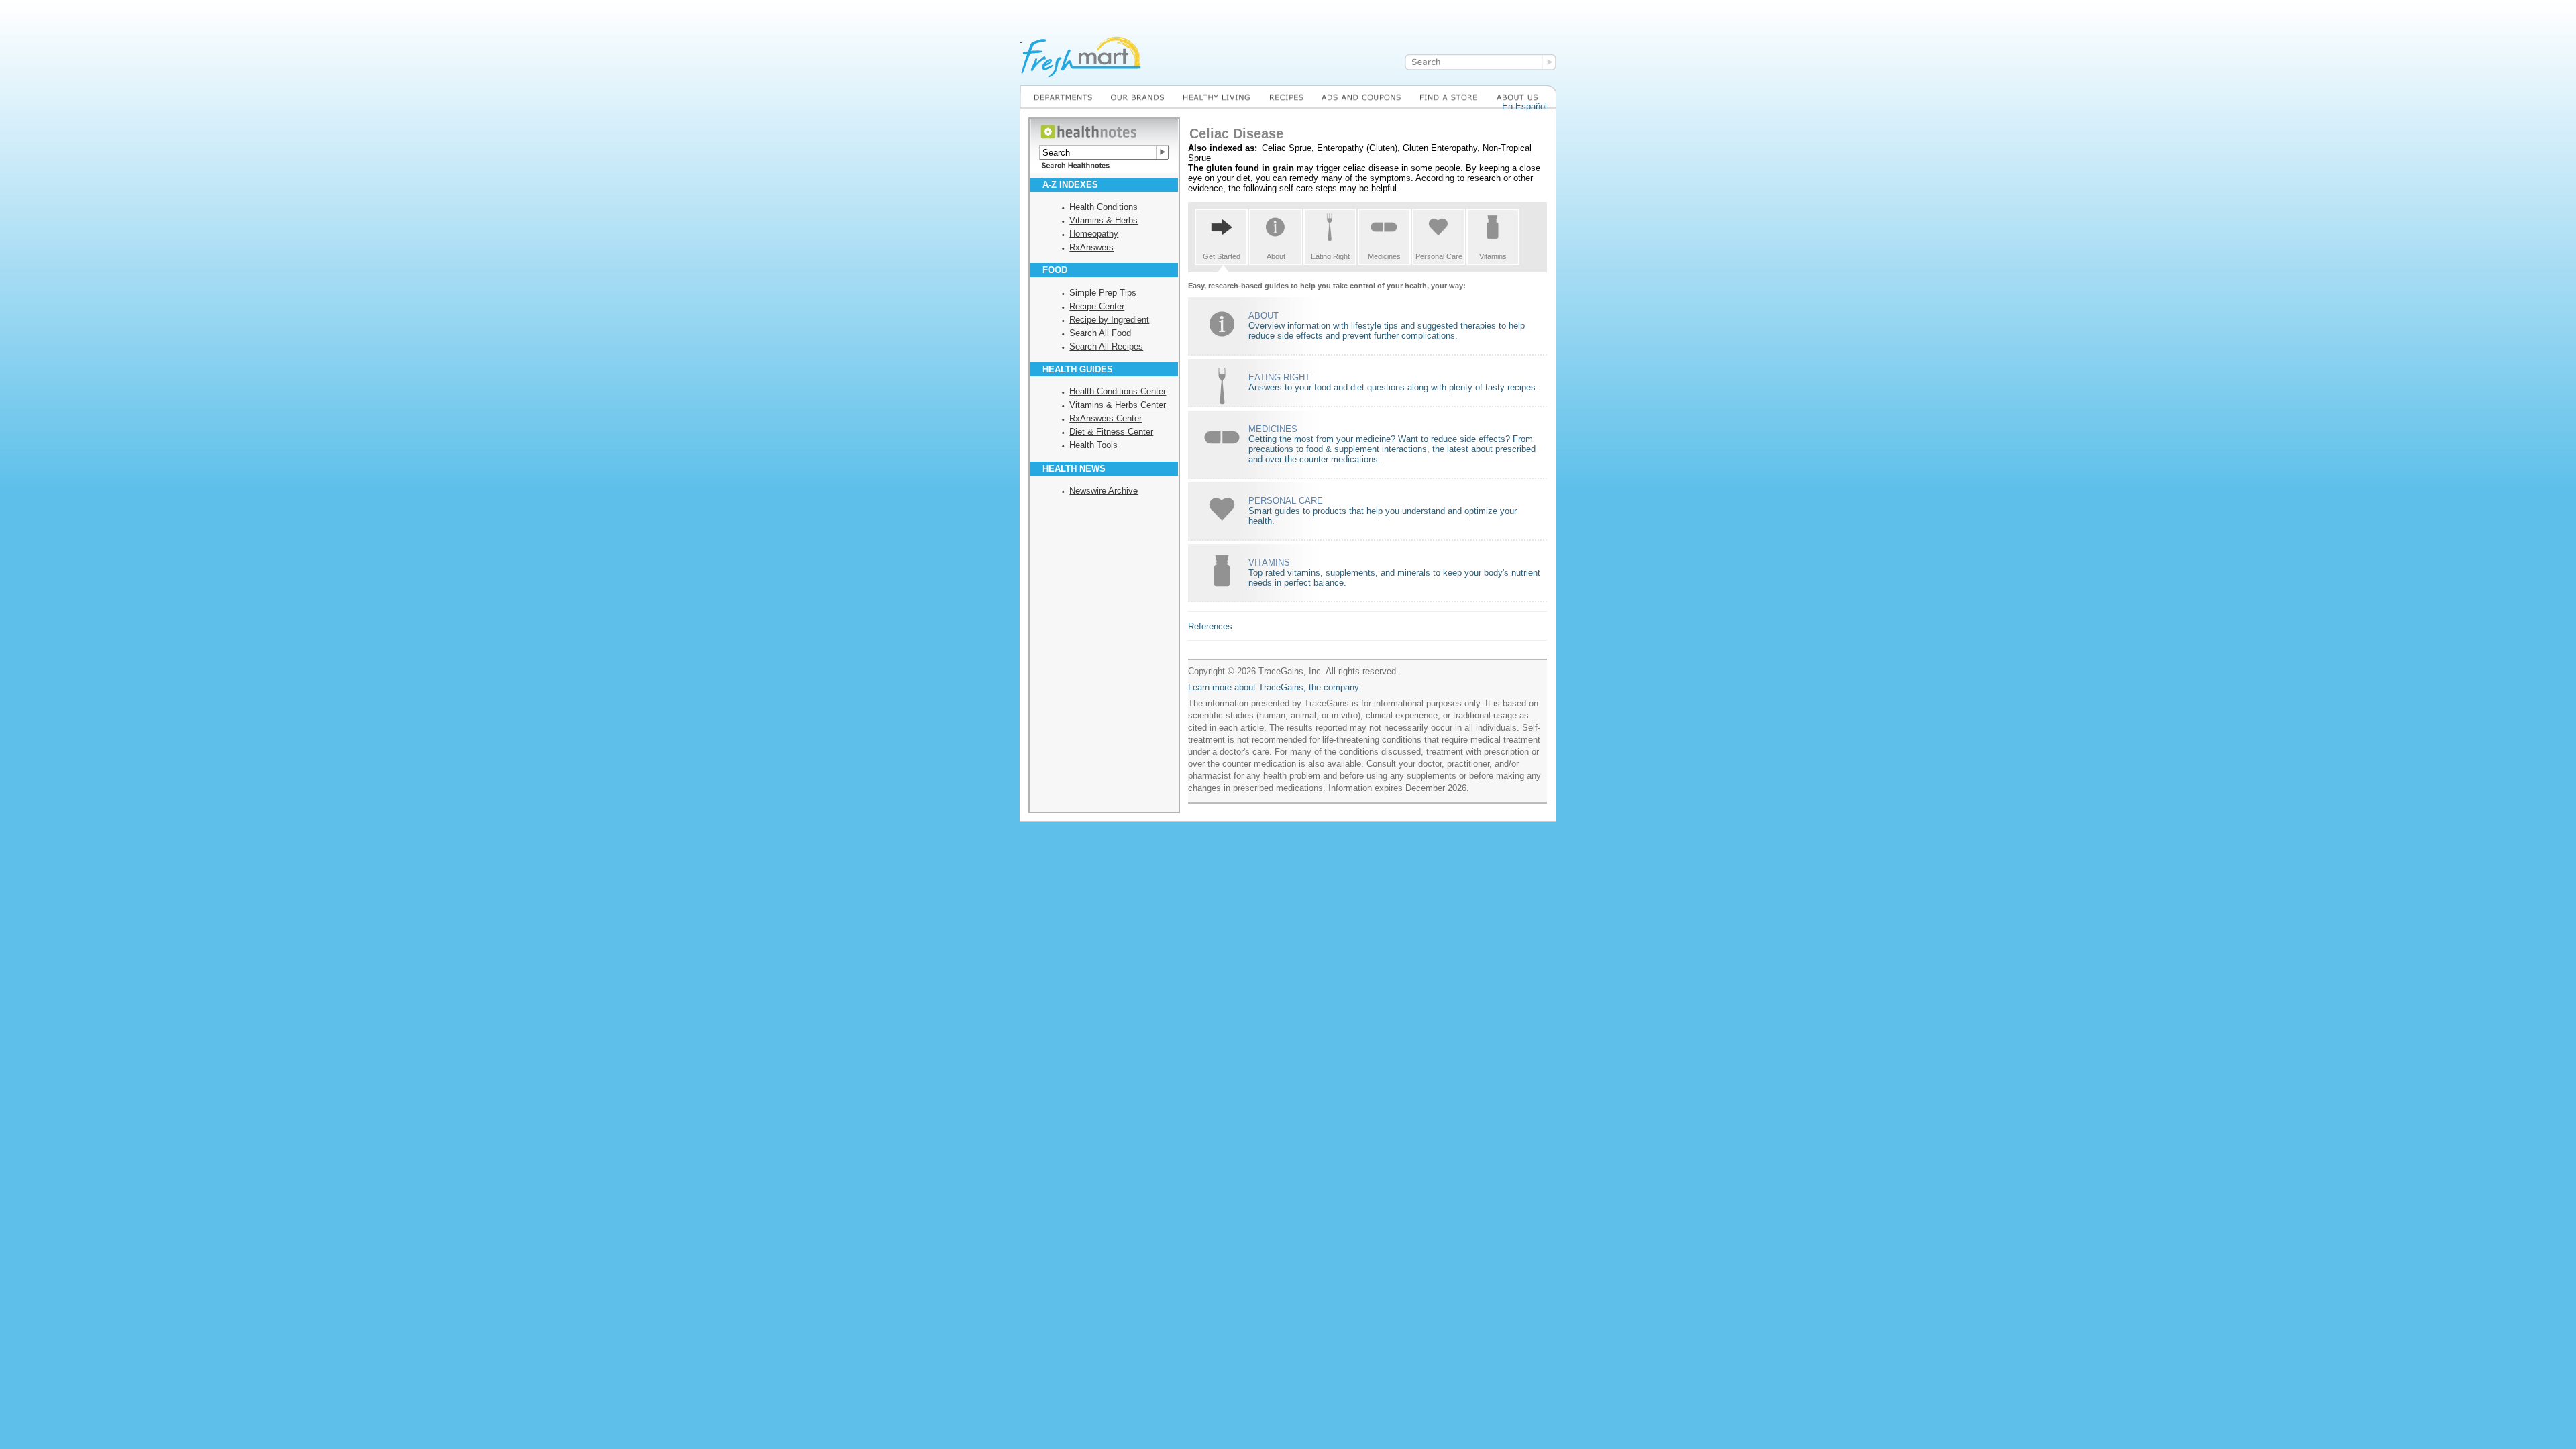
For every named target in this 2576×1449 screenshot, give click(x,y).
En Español (1524, 106)
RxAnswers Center (1106, 418)
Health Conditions (1104, 207)
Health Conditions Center (1118, 391)
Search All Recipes (1106, 346)
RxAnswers (1091, 247)
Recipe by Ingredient (1109, 320)
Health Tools (1093, 445)
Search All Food (1100, 333)
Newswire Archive (1104, 491)
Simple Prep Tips (1103, 293)
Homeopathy (1094, 234)
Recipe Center (1097, 306)
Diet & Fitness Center (1111, 432)
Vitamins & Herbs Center (1118, 405)
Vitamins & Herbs (1104, 220)
